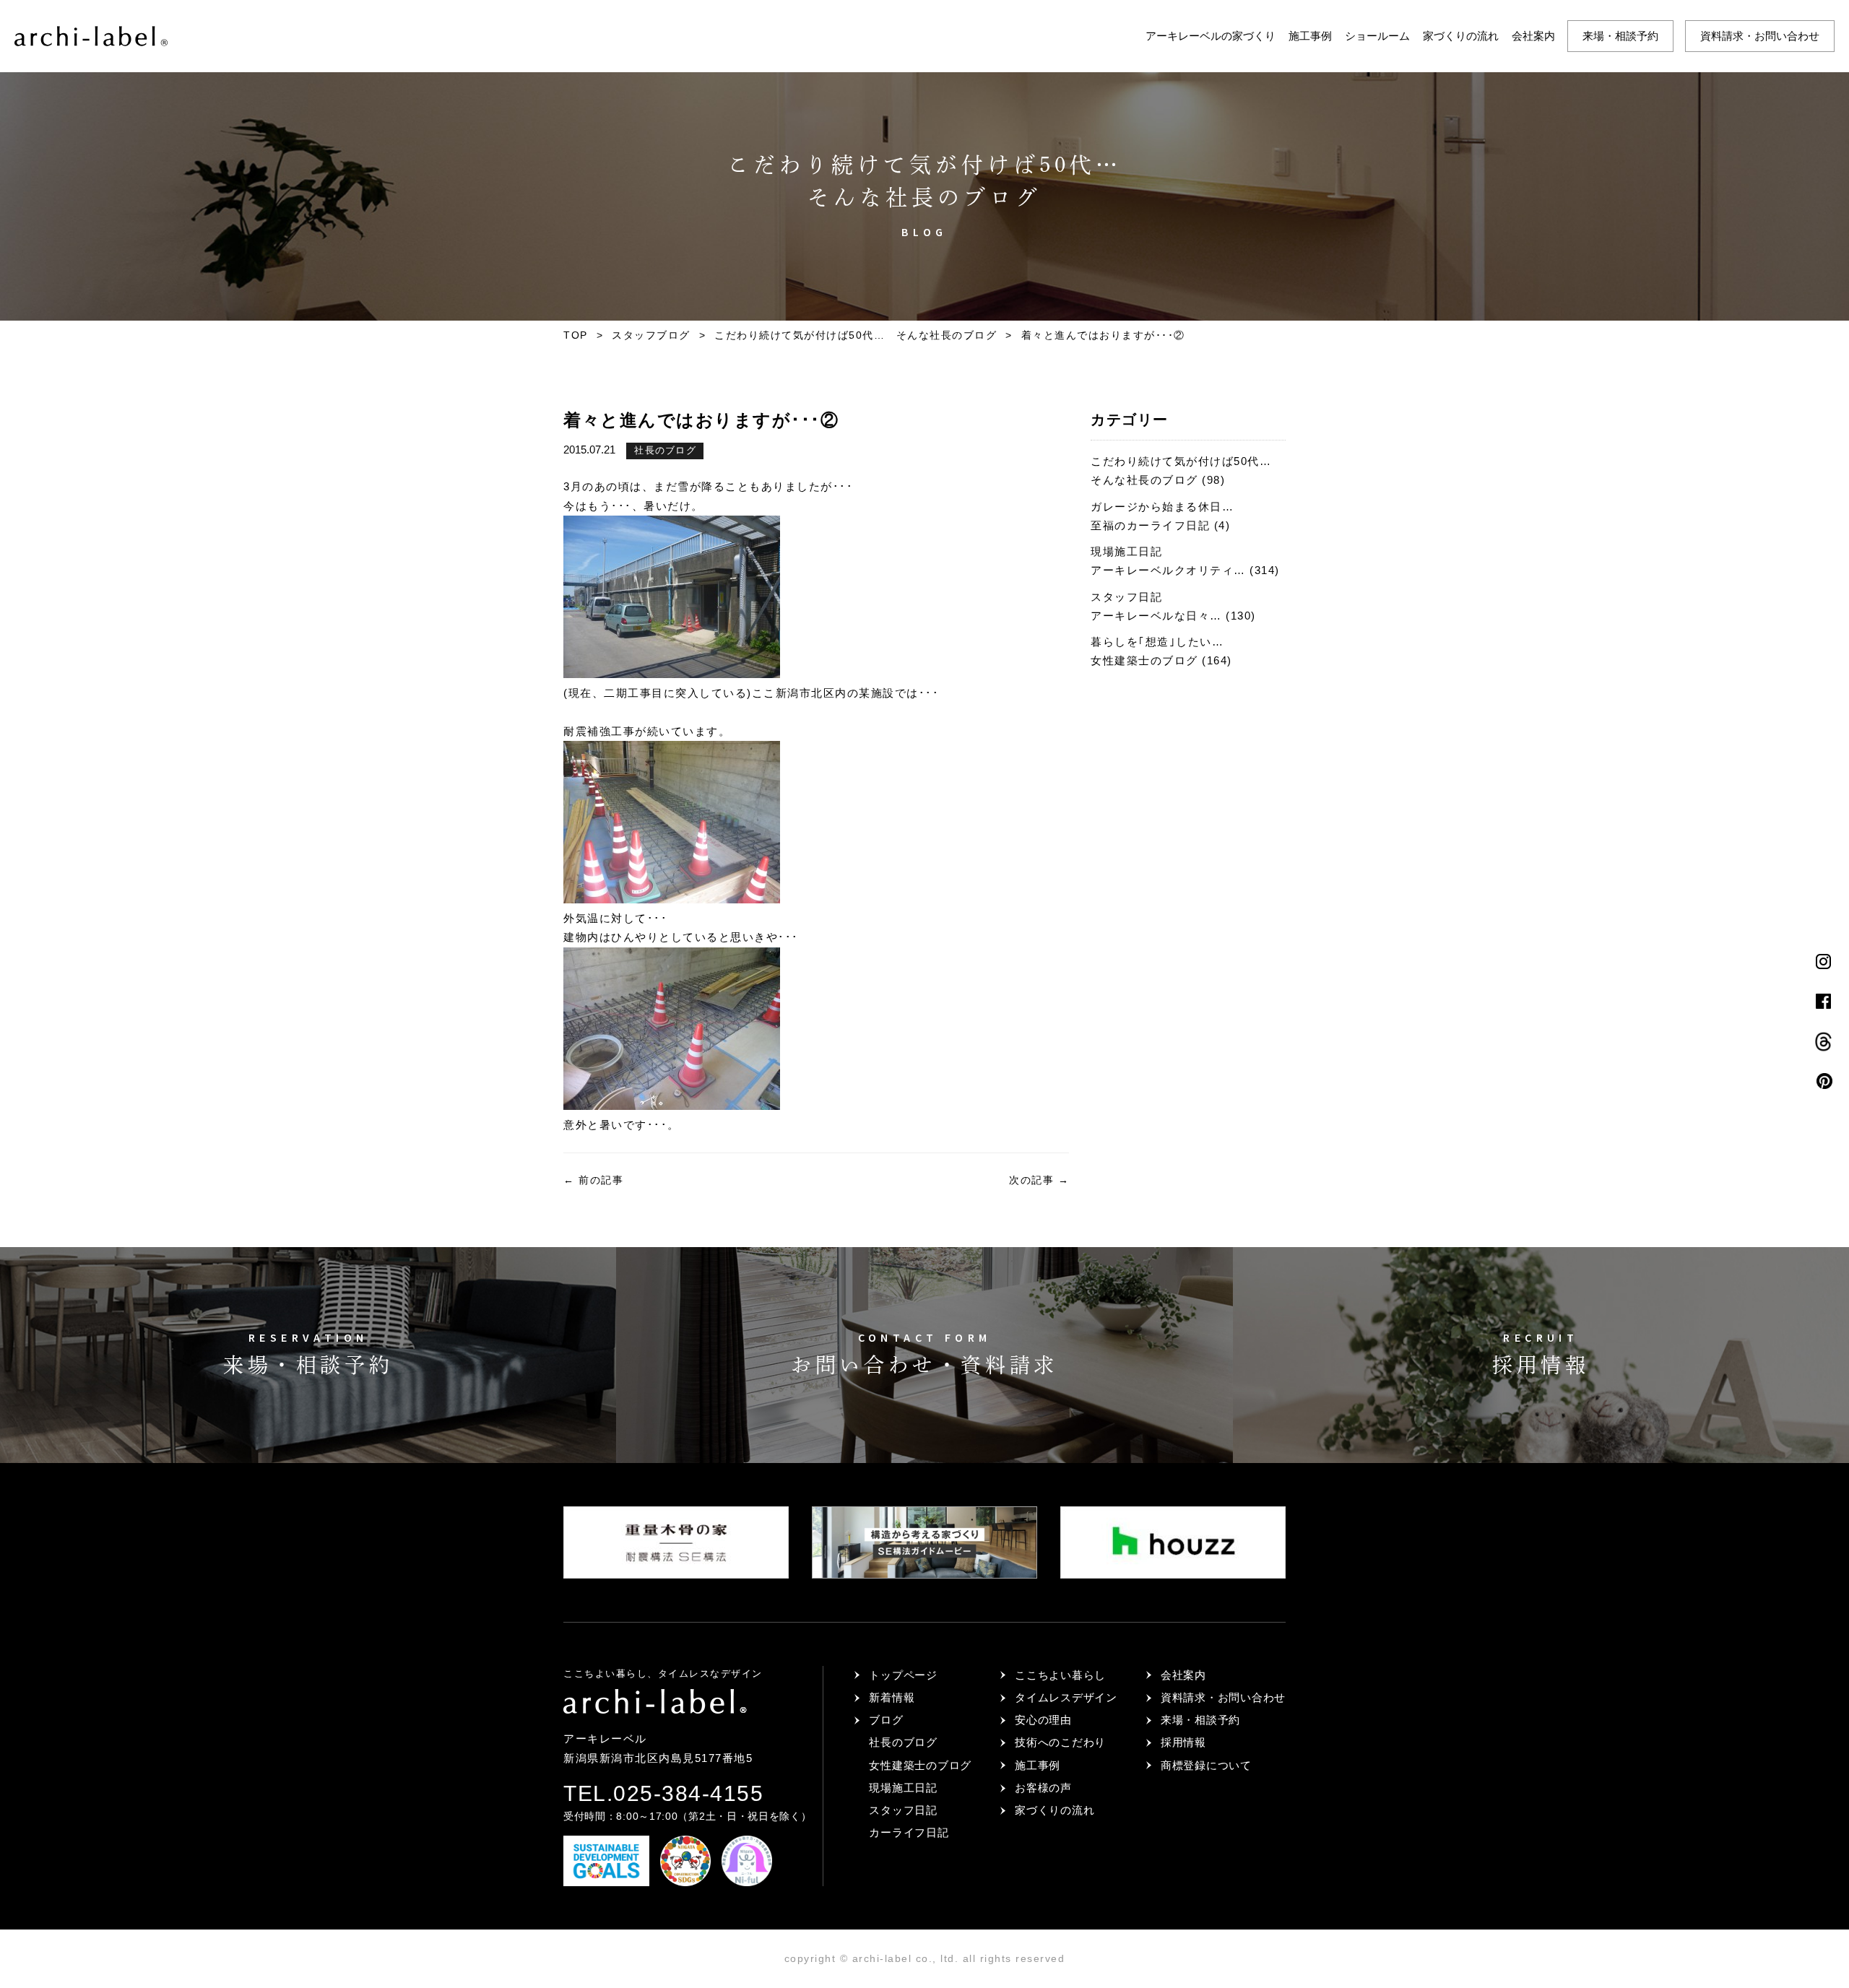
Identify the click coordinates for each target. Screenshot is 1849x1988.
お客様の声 (1043, 1788)
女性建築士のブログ (920, 1765)
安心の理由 (1043, 1720)
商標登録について (1206, 1765)
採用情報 (1183, 1742)
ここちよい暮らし (1060, 1675)
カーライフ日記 (909, 1832)
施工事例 (1310, 36)
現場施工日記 (903, 1788)
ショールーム (1377, 36)
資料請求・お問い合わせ (1760, 36)
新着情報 (892, 1697)
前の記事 (593, 1180)
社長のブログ (665, 450)
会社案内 (1533, 36)
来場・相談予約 (1620, 36)
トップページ (903, 1675)
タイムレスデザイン (1066, 1697)
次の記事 (1039, 1180)
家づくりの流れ (1461, 36)
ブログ (886, 1720)
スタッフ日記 (903, 1810)
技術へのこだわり (1060, 1742)
